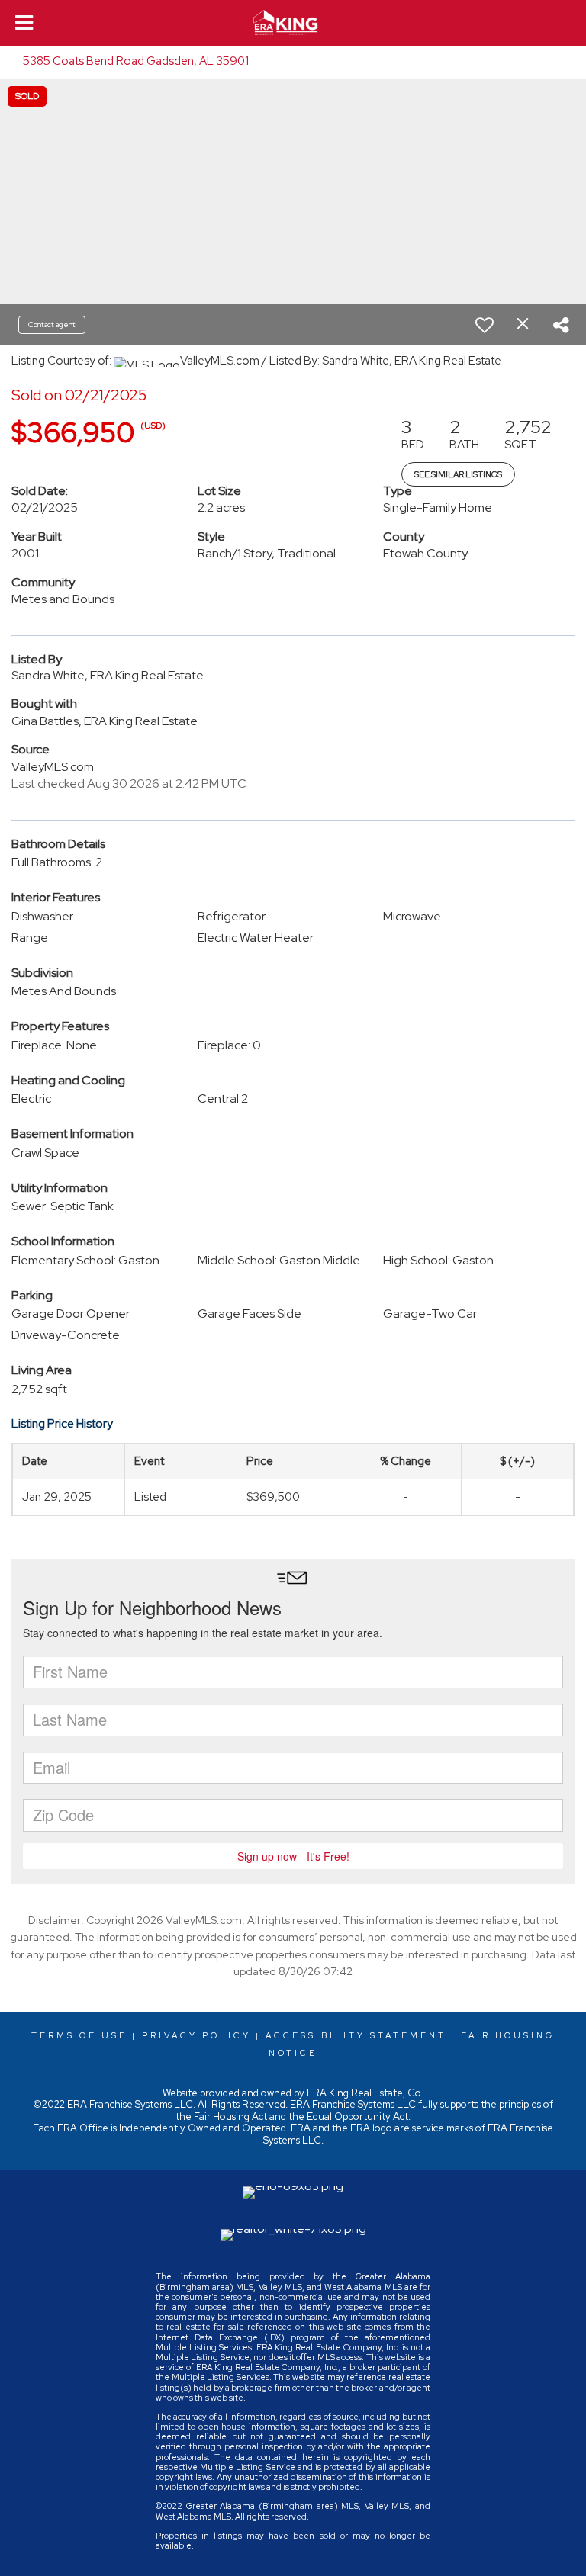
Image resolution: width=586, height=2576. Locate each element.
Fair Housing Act (230, 2117)
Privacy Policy (196, 2035)
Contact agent (52, 324)
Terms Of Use (79, 2035)
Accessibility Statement (356, 2035)
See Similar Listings (458, 474)
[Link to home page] (293, 23)
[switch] (485, 325)
